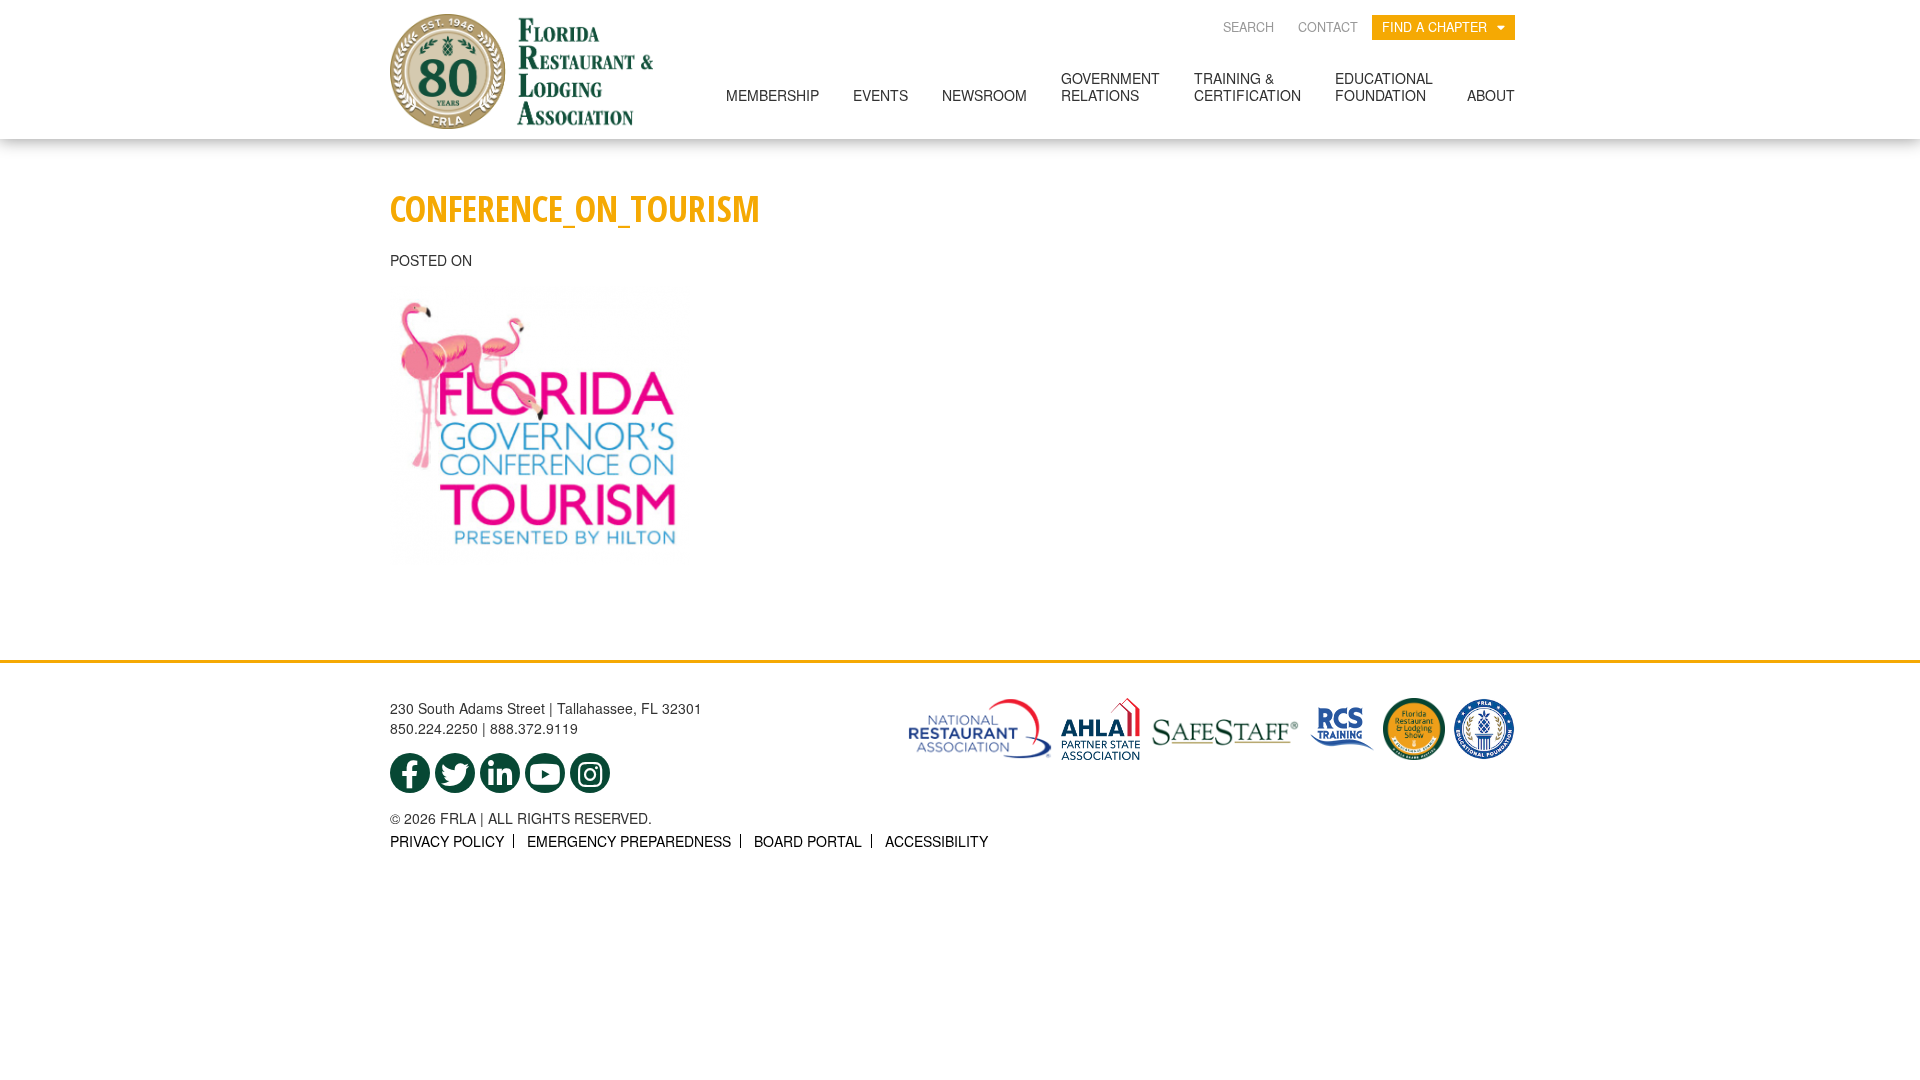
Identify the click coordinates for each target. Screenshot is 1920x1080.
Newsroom (984, 95)
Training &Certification (1247, 86)
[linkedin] (500, 773)
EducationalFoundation (1384, 86)
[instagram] (590, 773)
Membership (772, 95)
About (1491, 95)
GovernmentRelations (1110, 86)
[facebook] (410, 773)
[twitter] (455, 773)
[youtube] (545, 773)
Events (880, 95)
